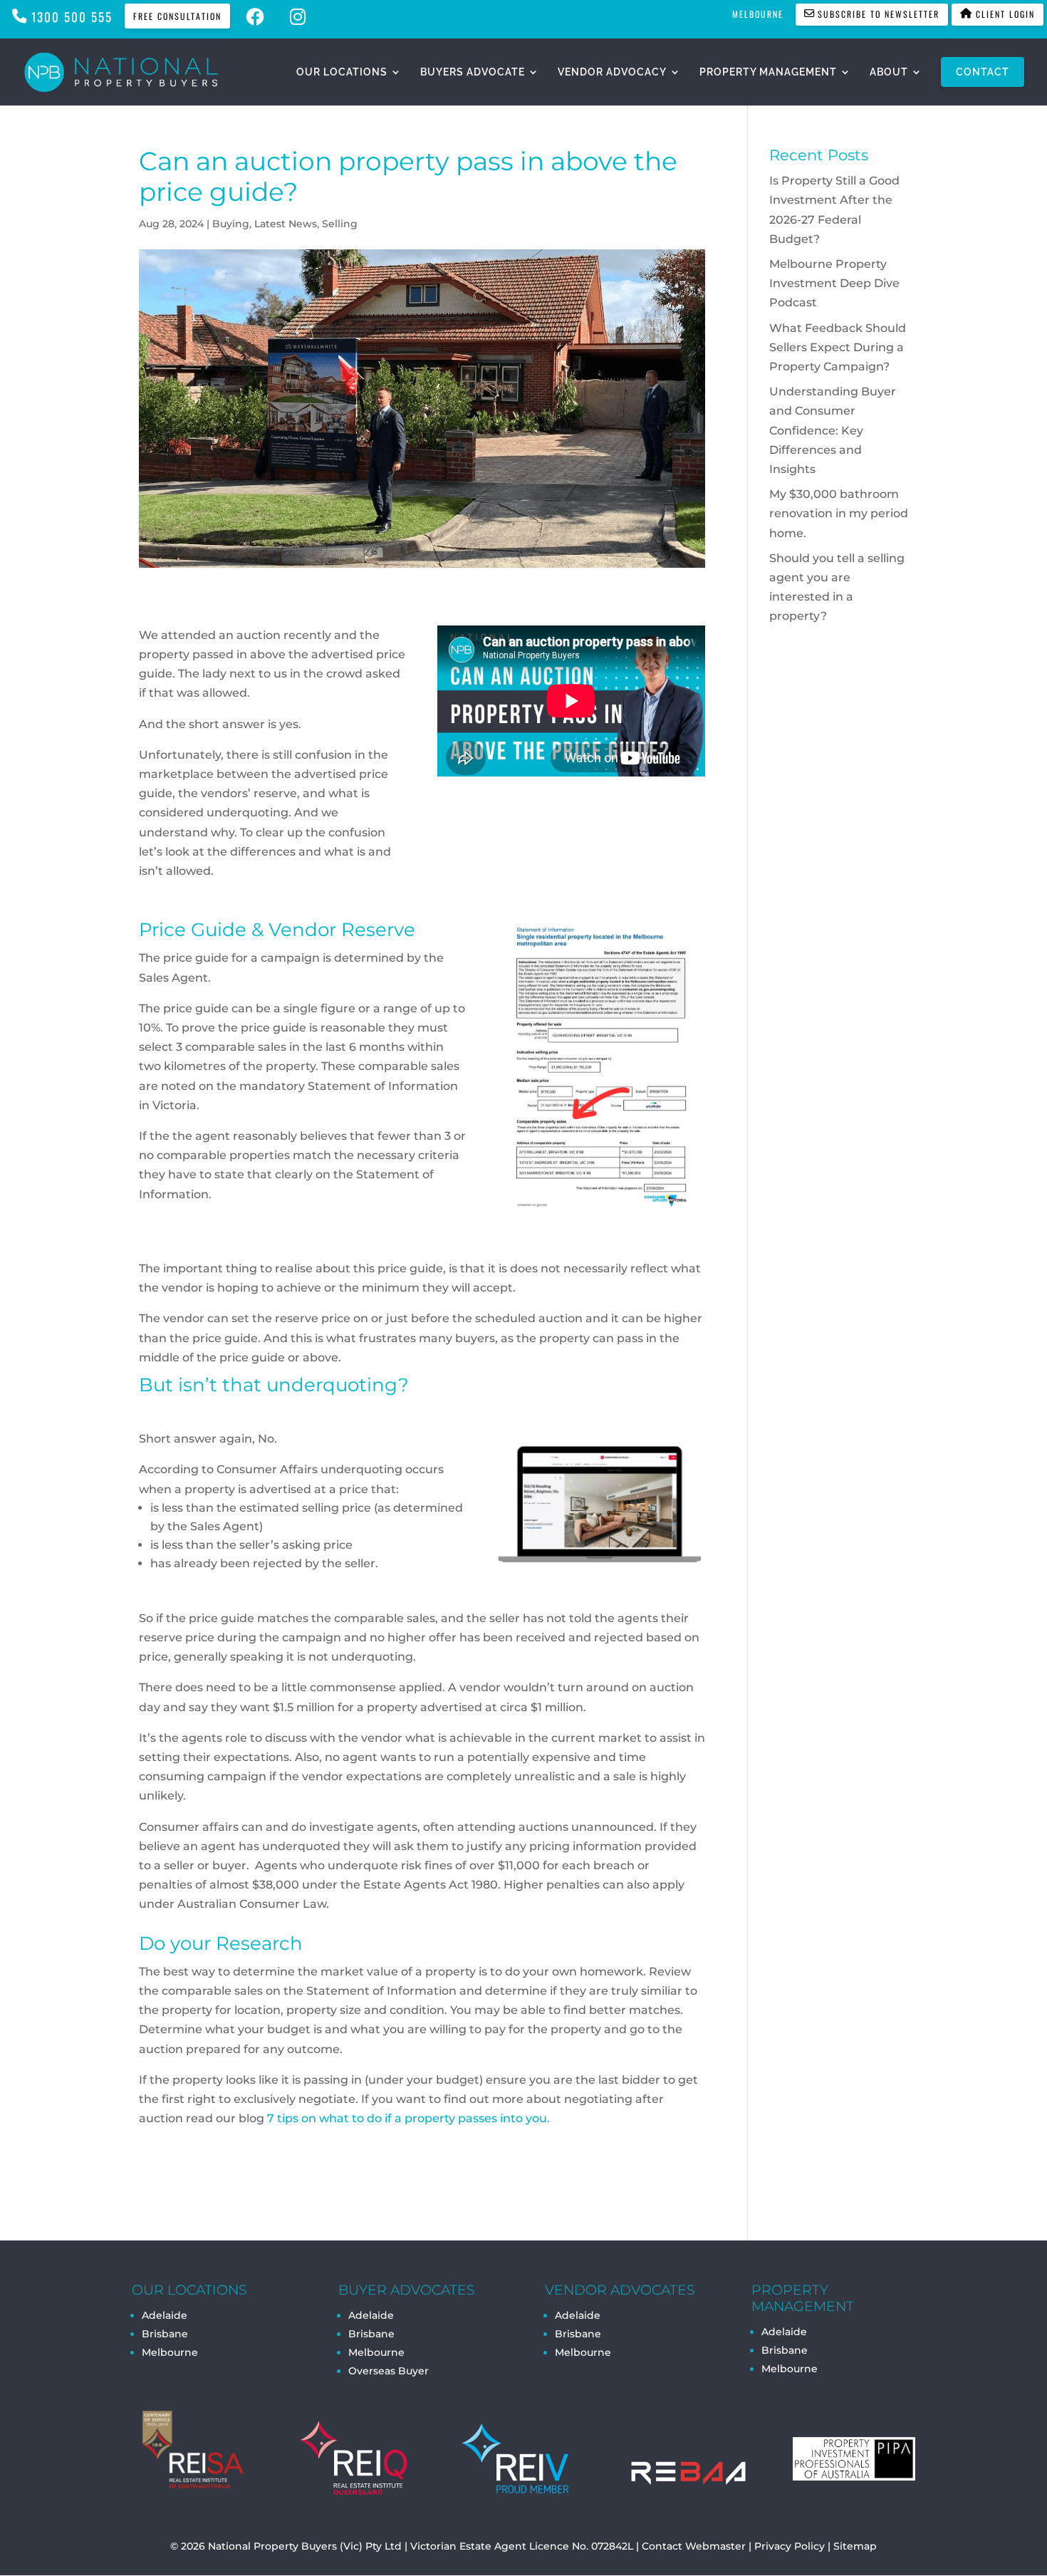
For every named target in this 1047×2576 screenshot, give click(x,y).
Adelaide (371, 2315)
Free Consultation (177, 16)
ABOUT (889, 72)
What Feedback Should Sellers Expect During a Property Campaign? (838, 347)
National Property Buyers (272, 2546)
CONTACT (983, 72)
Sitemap (855, 2546)
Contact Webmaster (694, 2546)
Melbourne (170, 2352)
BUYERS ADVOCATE (473, 72)
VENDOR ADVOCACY (612, 72)
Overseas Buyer (389, 2371)
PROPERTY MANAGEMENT (768, 72)
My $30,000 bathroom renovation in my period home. (839, 513)
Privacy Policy (790, 2546)
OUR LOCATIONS (342, 72)
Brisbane (165, 2334)
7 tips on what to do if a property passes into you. (408, 2118)
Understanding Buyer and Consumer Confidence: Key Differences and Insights (833, 430)
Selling (340, 224)
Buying (231, 224)
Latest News (286, 224)
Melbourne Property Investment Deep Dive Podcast (834, 283)
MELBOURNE (758, 14)
